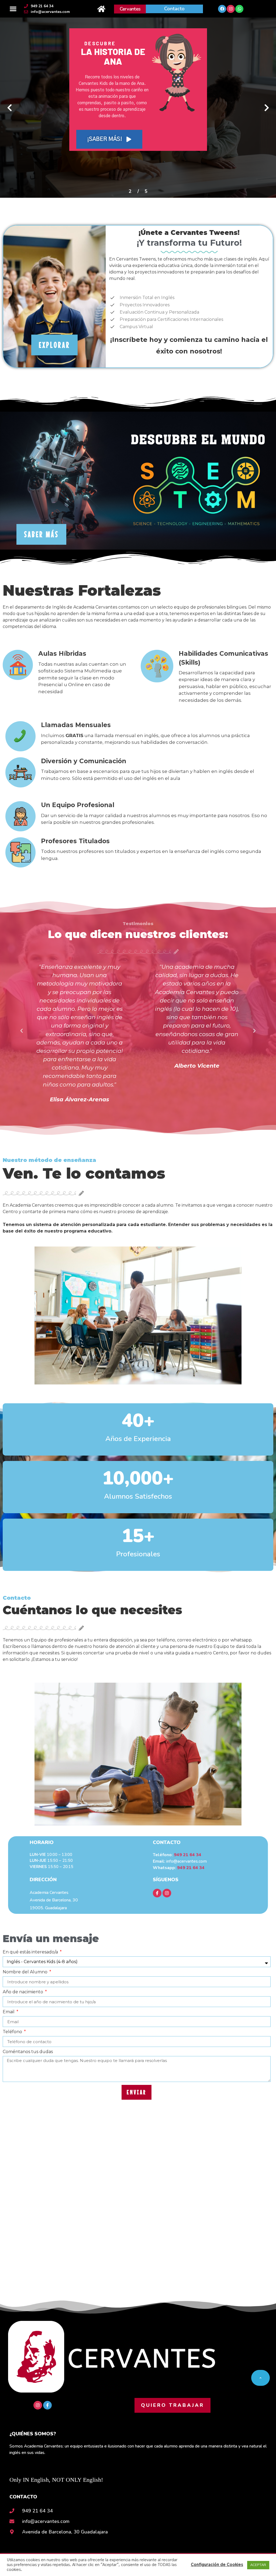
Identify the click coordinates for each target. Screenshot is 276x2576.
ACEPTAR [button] (258, 2565)
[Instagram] (231, 9)
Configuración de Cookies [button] (217, 2565)
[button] (13, 9)
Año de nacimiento (23, 1992)
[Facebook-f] (157, 1893)
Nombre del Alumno (26, 1972)
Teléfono (13, 2032)
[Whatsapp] (239, 9)
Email (9, 2012)
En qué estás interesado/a (31, 1952)
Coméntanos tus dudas (28, 2052)
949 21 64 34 (188, 1855)
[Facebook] (222, 9)
